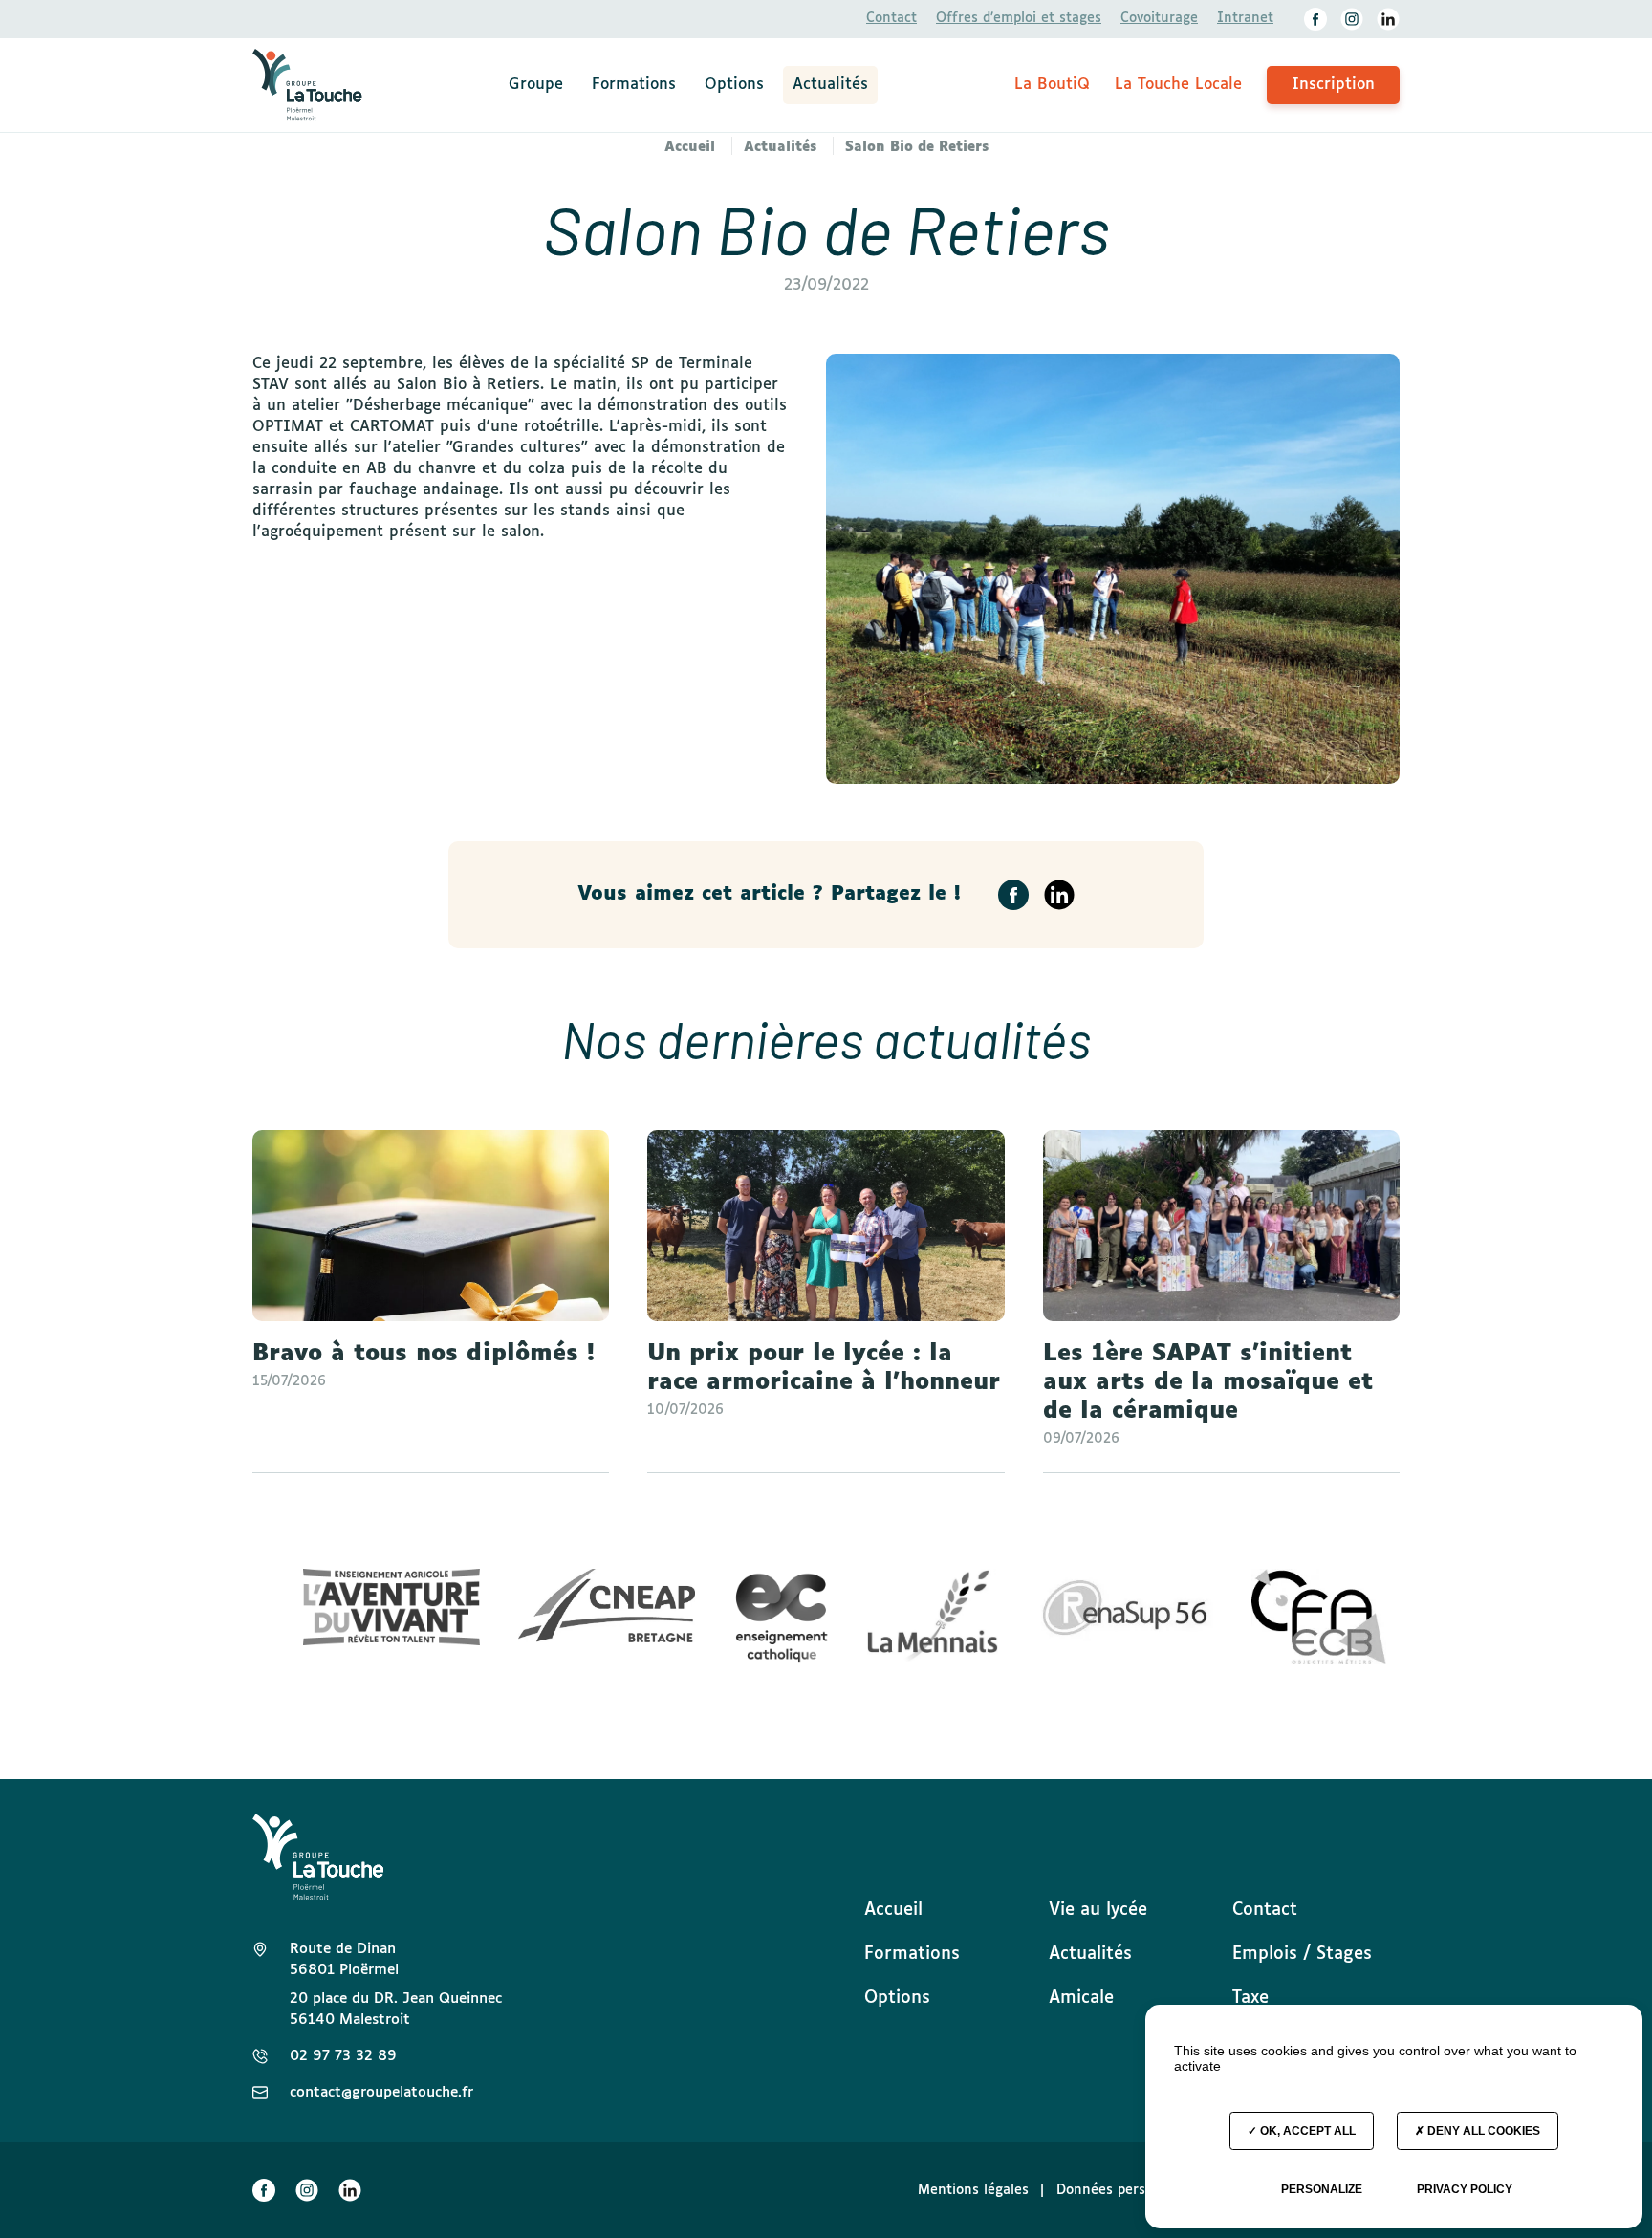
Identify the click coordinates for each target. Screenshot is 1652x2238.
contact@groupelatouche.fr (381, 2092)
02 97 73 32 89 (343, 2056)
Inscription (1333, 85)
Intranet (1245, 18)
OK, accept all (1306, 2131)
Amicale (1081, 1998)
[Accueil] (307, 85)
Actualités (830, 85)
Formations (634, 85)
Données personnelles (1128, 2190)
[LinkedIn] (1388, 19)
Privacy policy (1465, 2189)
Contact (891, 18)
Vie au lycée (1098, 1910)
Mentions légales (973, 2190)
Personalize (1322, 2189)
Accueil (893, 1910)
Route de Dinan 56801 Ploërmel (344, 1959)
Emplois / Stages (1302, 1954)
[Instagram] (1352, 19)
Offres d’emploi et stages (1019, 18)
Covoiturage (1159, 18)
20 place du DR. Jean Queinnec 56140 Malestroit (396, 2009)
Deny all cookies (1482, 2131)
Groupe (536, 85)
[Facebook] (1315, 19)
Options (734, 85)
